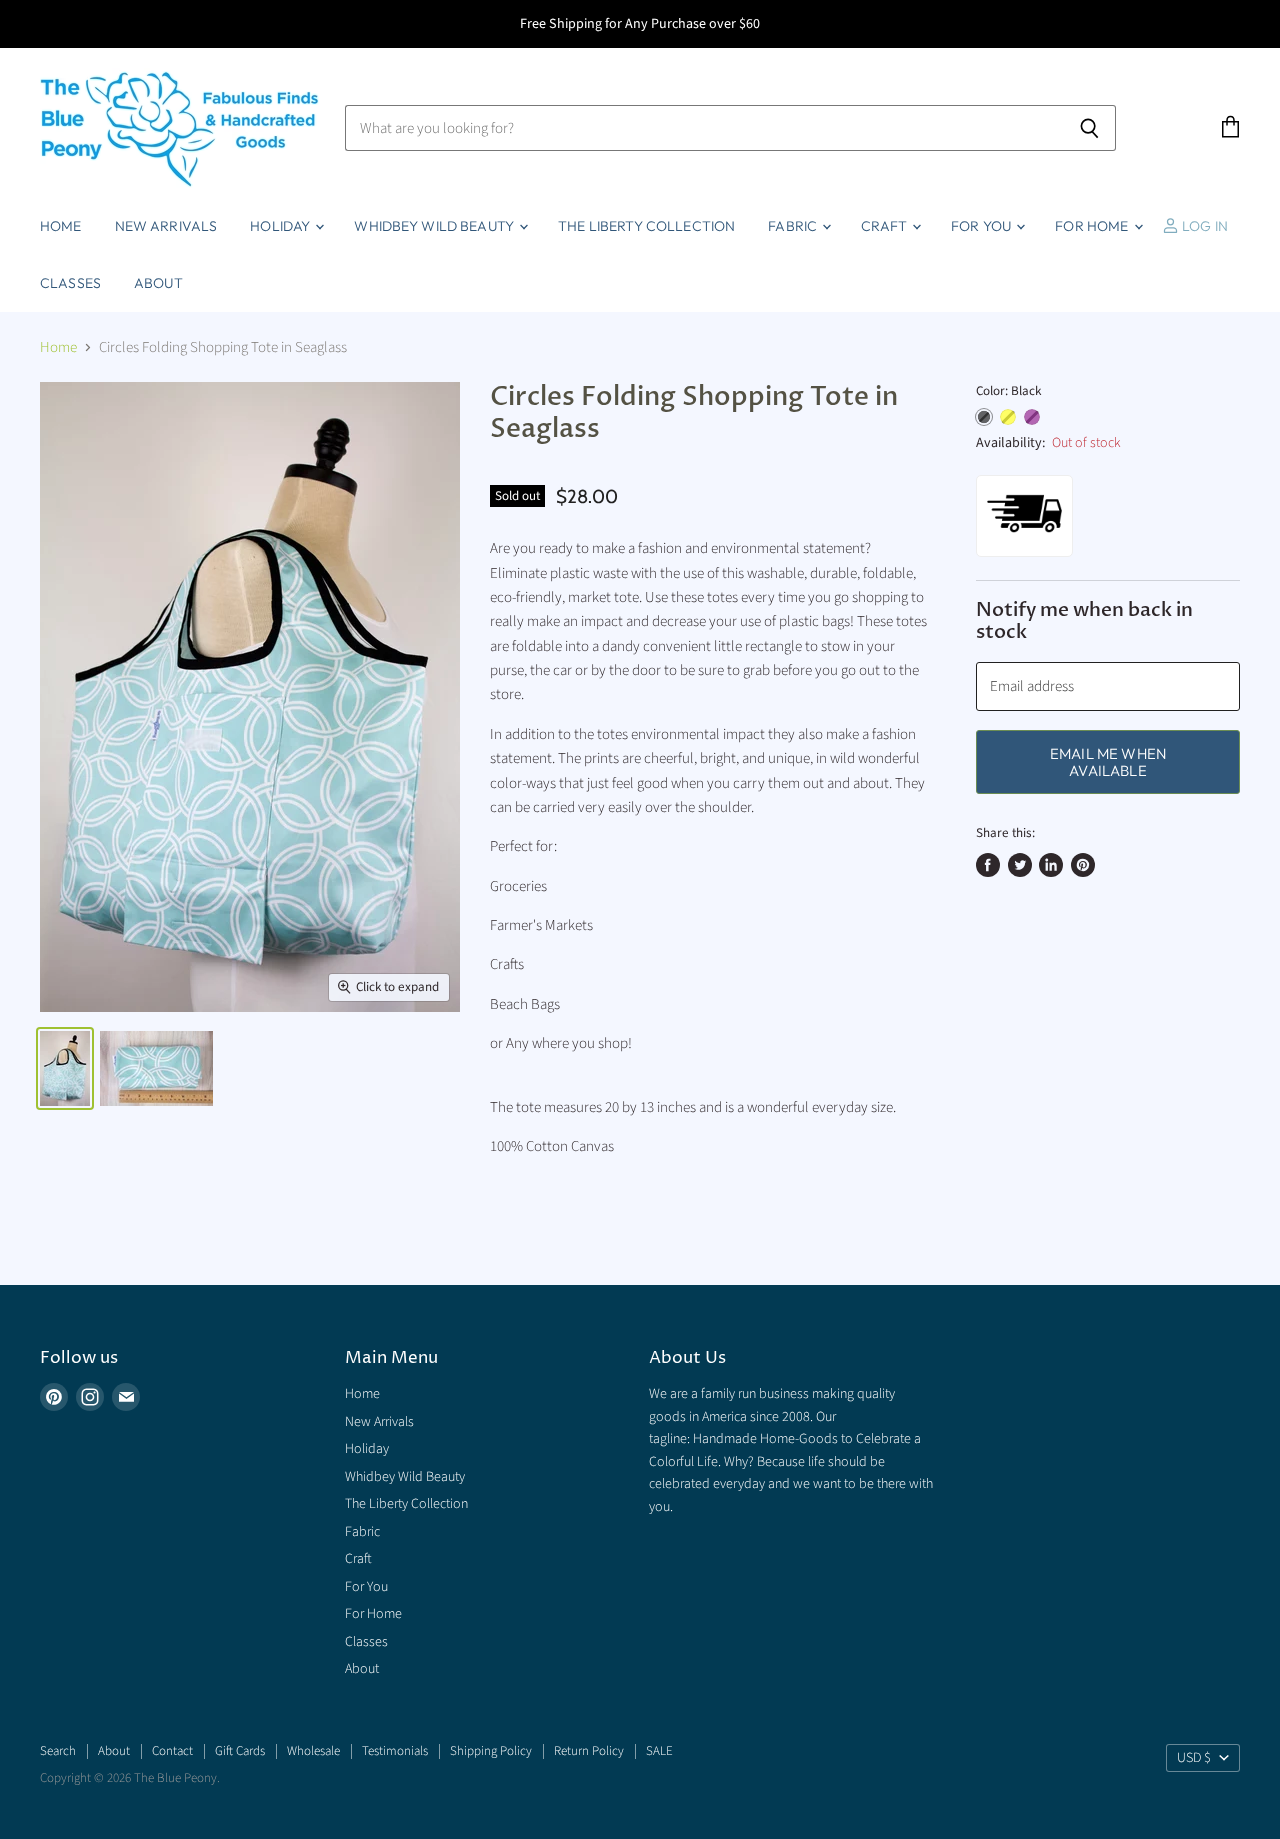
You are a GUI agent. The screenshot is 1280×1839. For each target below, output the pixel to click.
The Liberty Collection (646, 226)
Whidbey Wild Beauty (435, 226)
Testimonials (395, 1751)
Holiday (281, 226)
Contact (172, 1751)
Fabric (794, 226)
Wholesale (313, 1751)
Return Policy (589, 1751)
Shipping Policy (491, 1751)
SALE (659, 1751)
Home (61, 226)
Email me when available (1108, 762)
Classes (70, 283)
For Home (1093, 226)
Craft (885, 226)
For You (982, 226)
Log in (1203, 226)
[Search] (1089, 128)
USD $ (1194, 1758)
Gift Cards (240, 1751)
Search (58, 1751)
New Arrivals (166, 226)
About (158, 283)
